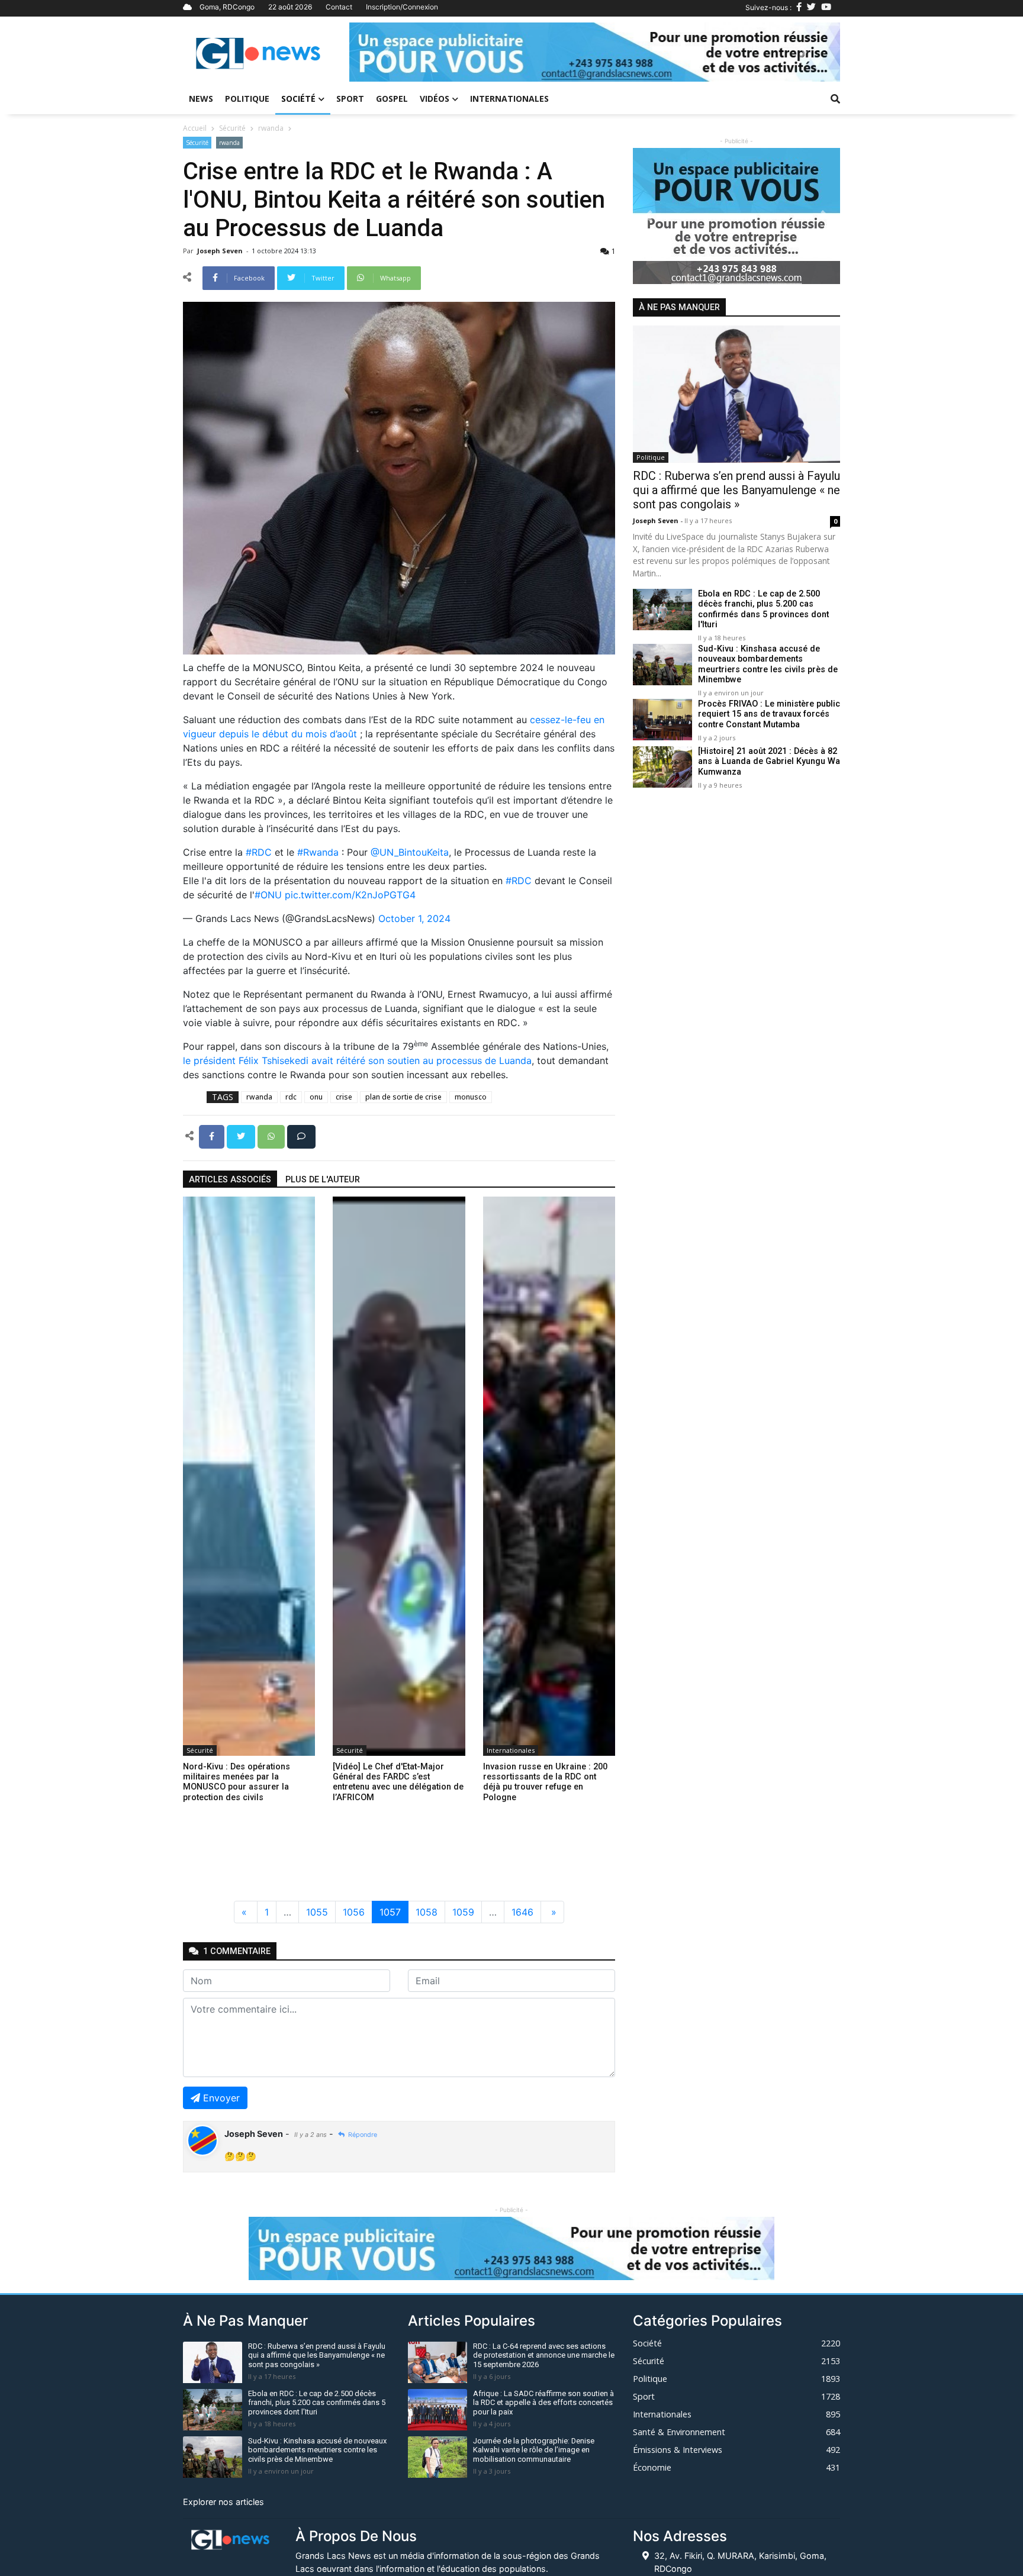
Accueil (195, 128)
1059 (463, 1912)
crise (344, 1097)
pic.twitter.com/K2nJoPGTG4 (350, 895)
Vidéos (435, 99)
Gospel (392, 99)
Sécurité (232, 128)
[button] (386, 52)
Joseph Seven (221, 251)
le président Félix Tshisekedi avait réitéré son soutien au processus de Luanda (357, 1060)
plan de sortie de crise (403, 1097)
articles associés (230, 1180)
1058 (427, 1912)
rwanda (271, 128)
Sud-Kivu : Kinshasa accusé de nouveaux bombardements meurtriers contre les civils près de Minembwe (768, 664)
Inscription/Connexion (402, 7)
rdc (291, 1097)
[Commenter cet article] (301, 1136)
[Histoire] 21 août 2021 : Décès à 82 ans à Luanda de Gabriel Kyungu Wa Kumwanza (769, 762)
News (201, 99)
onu (316, 1097)
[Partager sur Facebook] (213, 1136)
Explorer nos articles (223, 2502)
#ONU (268, 895)
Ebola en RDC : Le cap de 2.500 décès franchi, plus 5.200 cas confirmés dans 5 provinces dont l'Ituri (763, 609)
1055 (317, 1912)
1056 (354, 1912)
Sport (350, 99)
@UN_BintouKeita (410, 852)
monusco (471, 1097)
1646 (522, 1912)
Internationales (509, 99)
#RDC (259, 852)
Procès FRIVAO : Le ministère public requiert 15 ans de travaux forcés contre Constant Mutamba (769, 714)
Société (298, 99)
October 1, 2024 (414, 918)
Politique (247, 99)
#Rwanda (318, 852)
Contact (339, 7)
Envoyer (221, 2098)
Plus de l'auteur (323, 1180)
